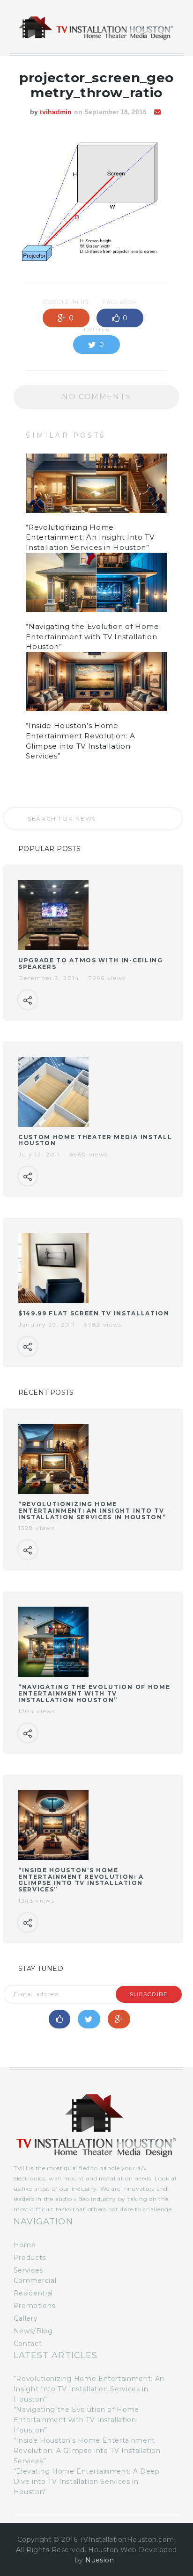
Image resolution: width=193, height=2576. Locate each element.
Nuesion (100, 2560)
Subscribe (149, 1994)
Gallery (26, 2318)
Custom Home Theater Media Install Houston (95, 1140)
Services (28, 2270)
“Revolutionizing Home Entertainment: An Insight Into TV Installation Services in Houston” (90, 538)
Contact (28, 2344)
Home (25, 2245)
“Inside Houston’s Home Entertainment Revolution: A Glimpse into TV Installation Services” (81, 1880)
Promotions (34, 2306)
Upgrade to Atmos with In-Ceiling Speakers (91, 963)
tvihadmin (56, 112)
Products (30, 2258)
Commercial (35, 2280)
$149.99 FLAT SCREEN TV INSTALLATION (94, 1313)
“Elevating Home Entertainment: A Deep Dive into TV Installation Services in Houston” (87, 2482)
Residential (33, 2293)
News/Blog (33, 2331)
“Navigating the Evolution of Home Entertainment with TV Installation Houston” (92, 637)
